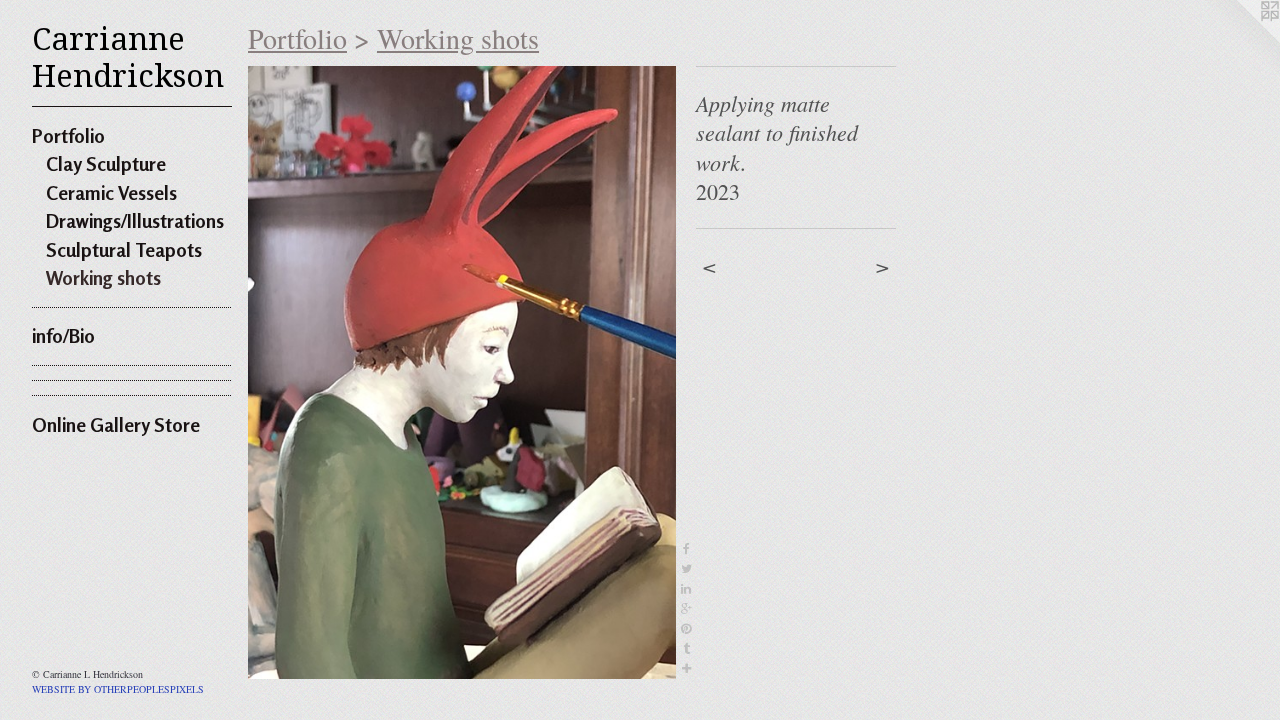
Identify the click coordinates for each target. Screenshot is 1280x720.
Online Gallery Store (116, 424)
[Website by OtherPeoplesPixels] (1240, 40)
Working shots (103, 277)
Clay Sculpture (106, 163)
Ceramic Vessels (111, 192)
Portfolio (68, 135)
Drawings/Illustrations (135, 220)
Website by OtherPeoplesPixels (118, 689)
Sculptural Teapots (124, 249)
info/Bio (63, 335)
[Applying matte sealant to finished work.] (462, 372)
